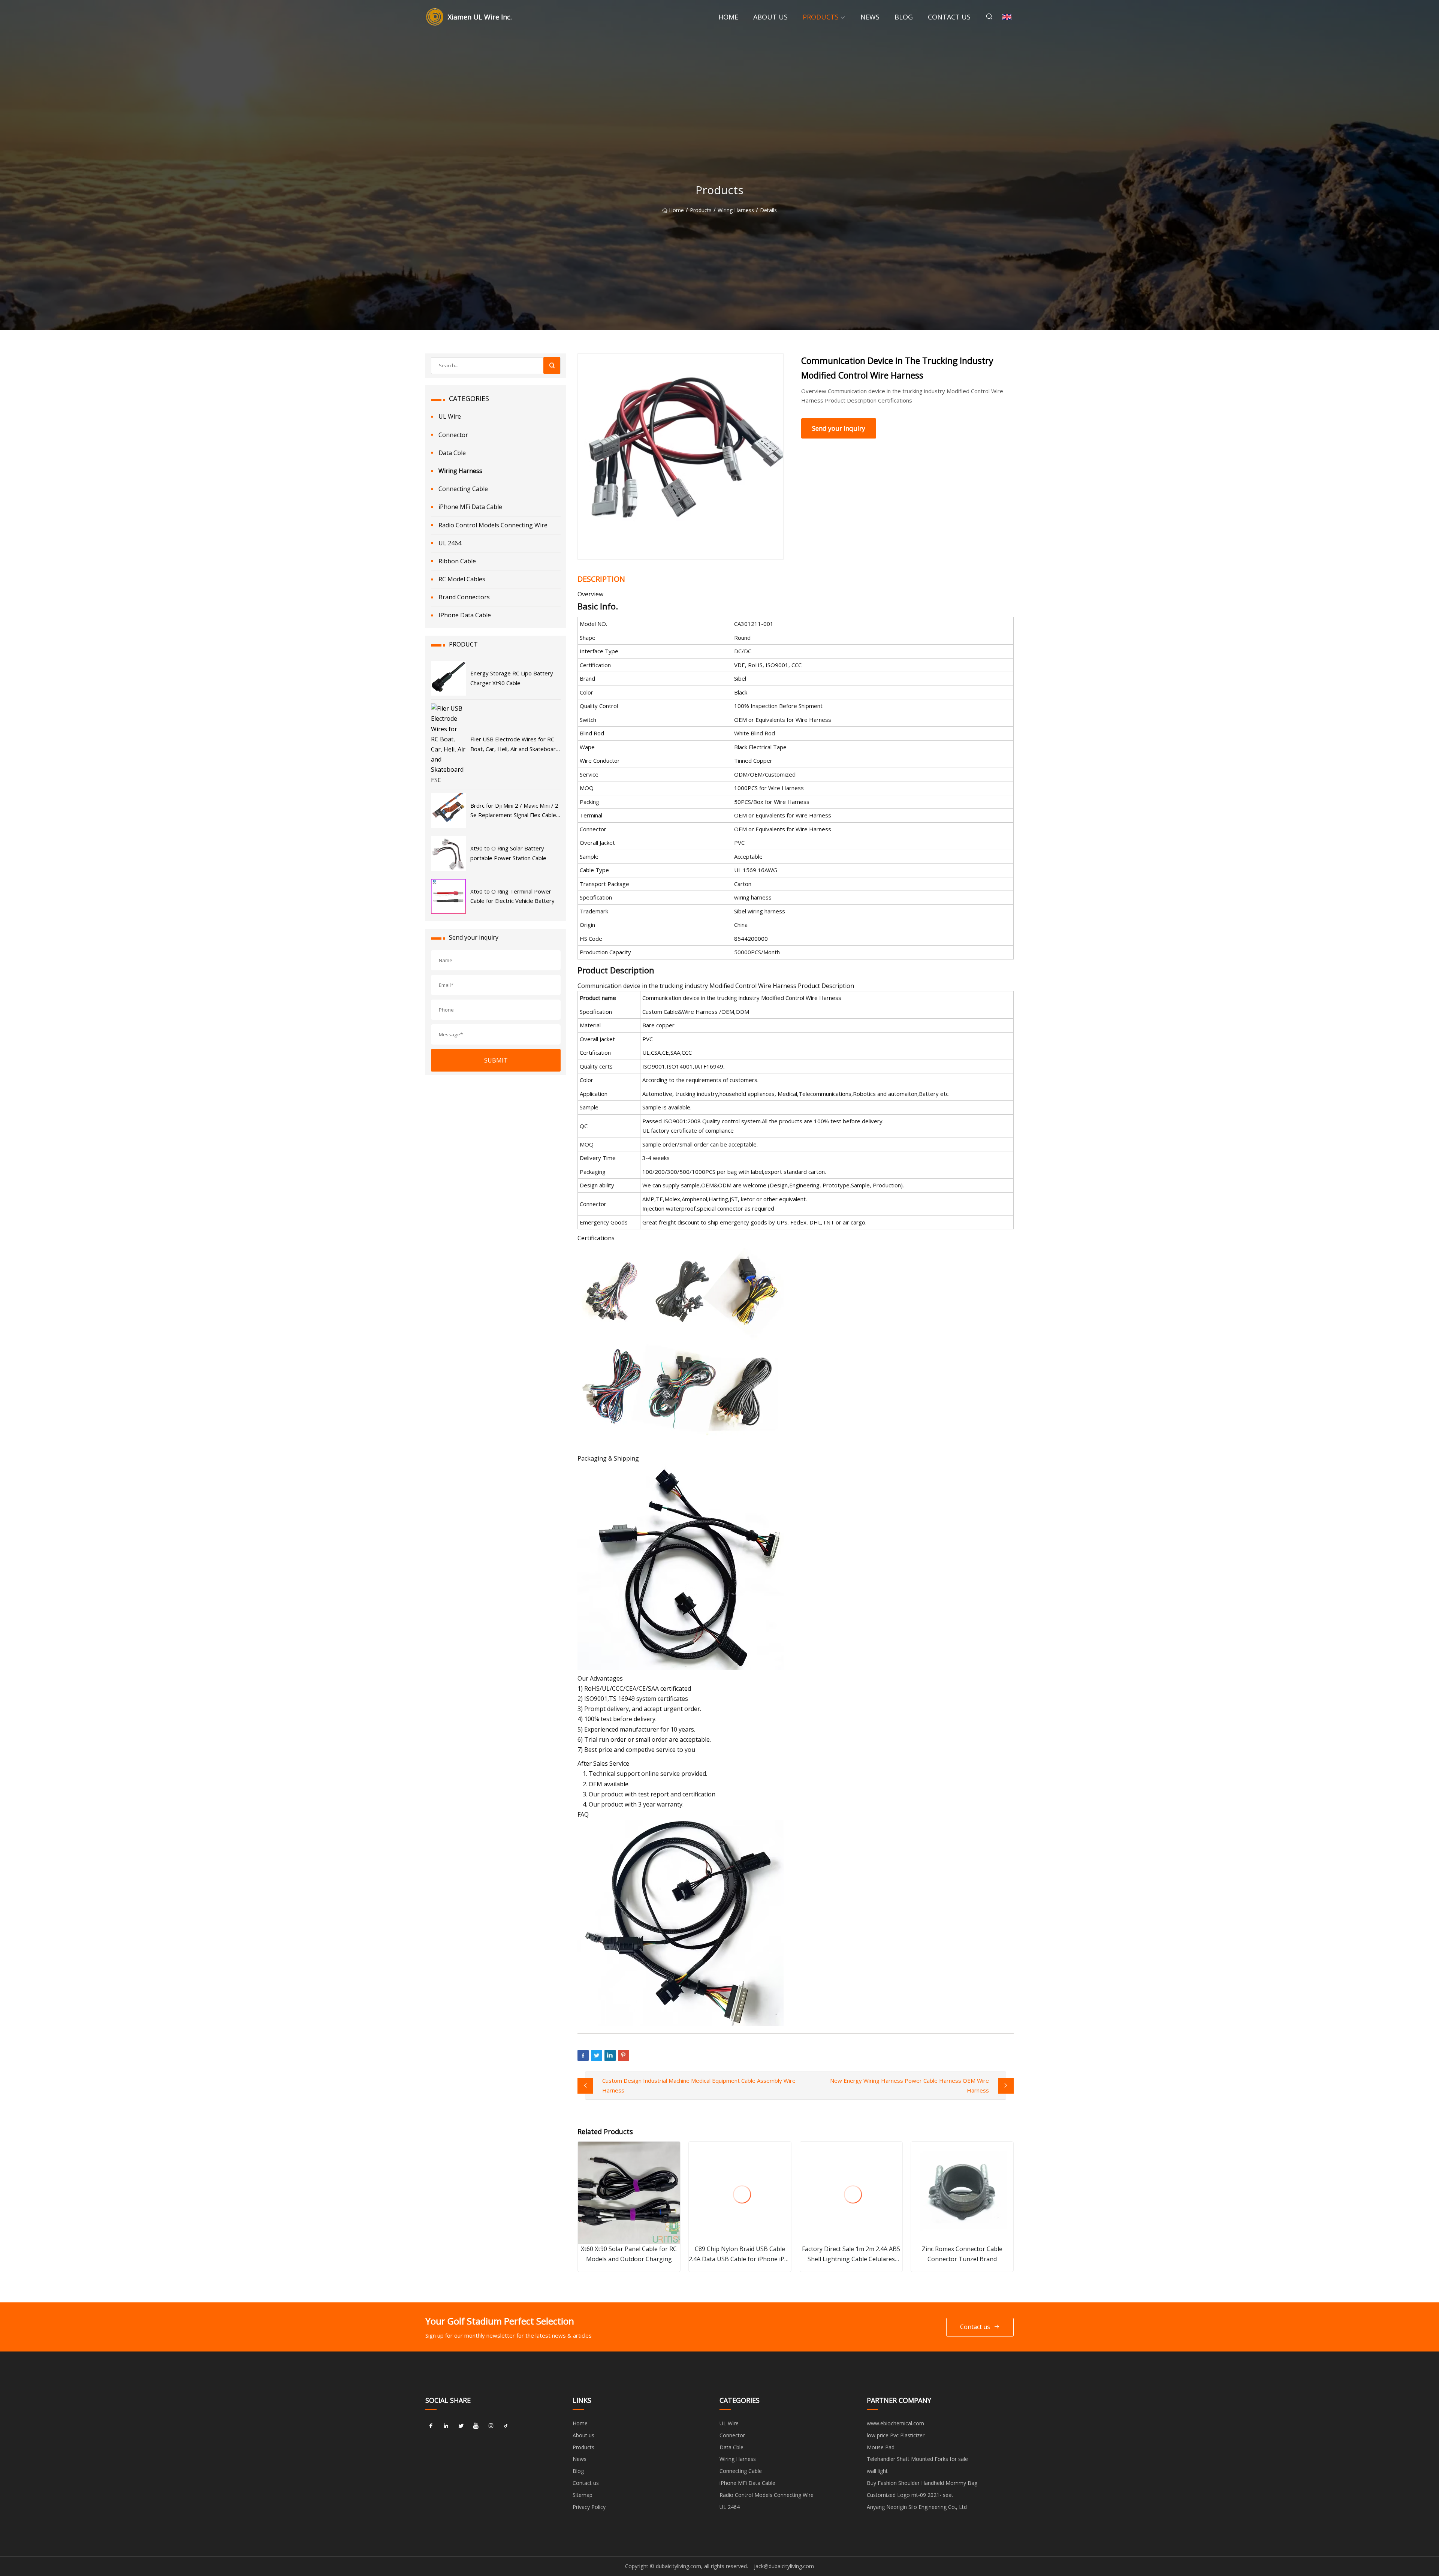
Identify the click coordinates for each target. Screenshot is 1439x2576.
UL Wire (450, 416)
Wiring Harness (736, 210)
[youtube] (476, 2426)
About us (770, 17)
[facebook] (431, 2426)
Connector (453, 435)
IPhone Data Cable (465, 615)
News (870, 17)
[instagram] (491, 2426)
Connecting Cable (463, 489)
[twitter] (461, 2426)
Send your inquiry (839, 428)
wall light (877, 2471)
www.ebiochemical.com (895, 2423)
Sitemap (583, 2495)
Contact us (949, 17)
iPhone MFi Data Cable (470, 507)
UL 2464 (450, 543)
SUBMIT (496, 1060)
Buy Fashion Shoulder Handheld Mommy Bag (922, 2483)
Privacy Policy (589, 2507)
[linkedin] (446, 2426)
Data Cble (452, 453)
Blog (904, 17)
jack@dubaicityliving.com (784, 2566)
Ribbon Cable (457, 561)
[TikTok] (506, 2426)
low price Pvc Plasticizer (896, 2435)
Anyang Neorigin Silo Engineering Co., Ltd (917, 2507)
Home (728, 17)
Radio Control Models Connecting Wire (493, 525)
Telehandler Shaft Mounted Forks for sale (917, 2459)
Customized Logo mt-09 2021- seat (910, 2495)
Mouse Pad (881, 2447)
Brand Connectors (464, 597)
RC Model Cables (462, 579)
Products (821, 17)
